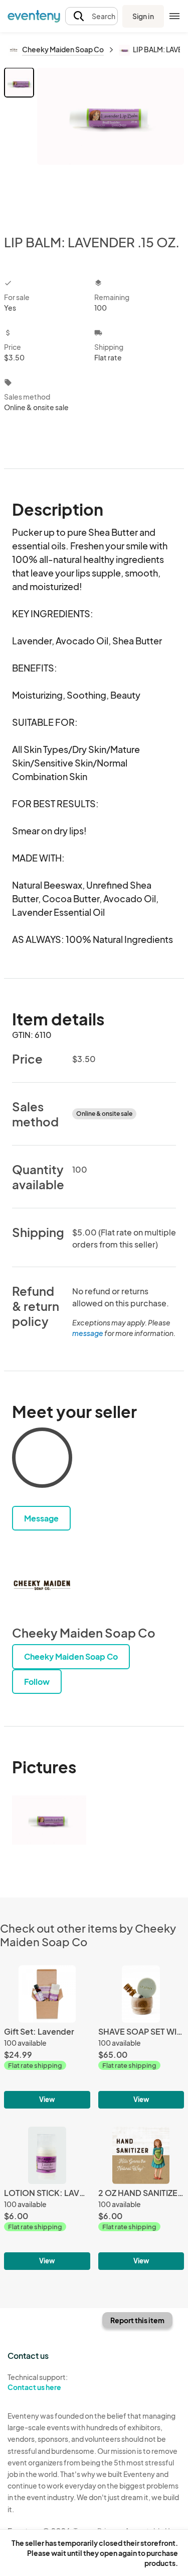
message (88, 1333)
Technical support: (38, 2382)
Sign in (143, 16)
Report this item (137, 2320)
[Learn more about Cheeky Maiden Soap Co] (42, 1585)
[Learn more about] (42, 1460)
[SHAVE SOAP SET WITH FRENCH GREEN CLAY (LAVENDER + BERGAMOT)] (141, 2037)
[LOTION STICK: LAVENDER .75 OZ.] (47, 2198)
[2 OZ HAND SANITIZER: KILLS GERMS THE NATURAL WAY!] (141, 2198)
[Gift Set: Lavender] (47, 2037)
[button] (91, 16)
